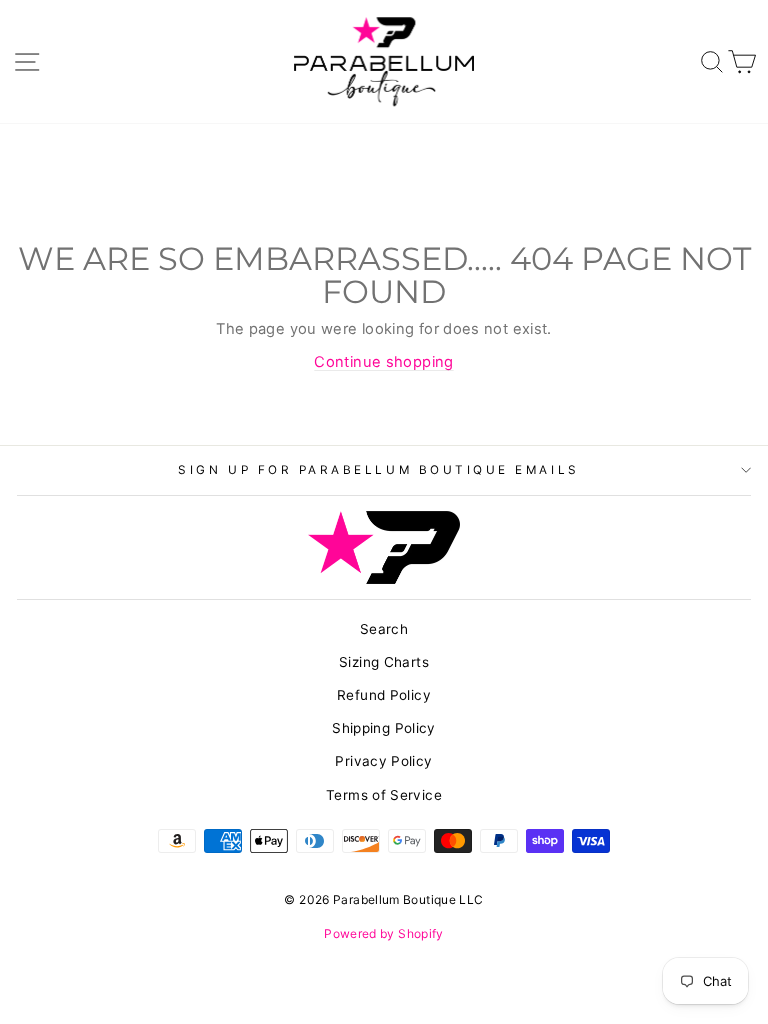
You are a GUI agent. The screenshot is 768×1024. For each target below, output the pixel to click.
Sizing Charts (384, 662)
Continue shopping (383, 362)
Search (384, 629)
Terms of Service (384, 795)
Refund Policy (384, 695)
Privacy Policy (383, 761)
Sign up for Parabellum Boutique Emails (378, 470)
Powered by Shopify (384, 933)
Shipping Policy (384, 728)
